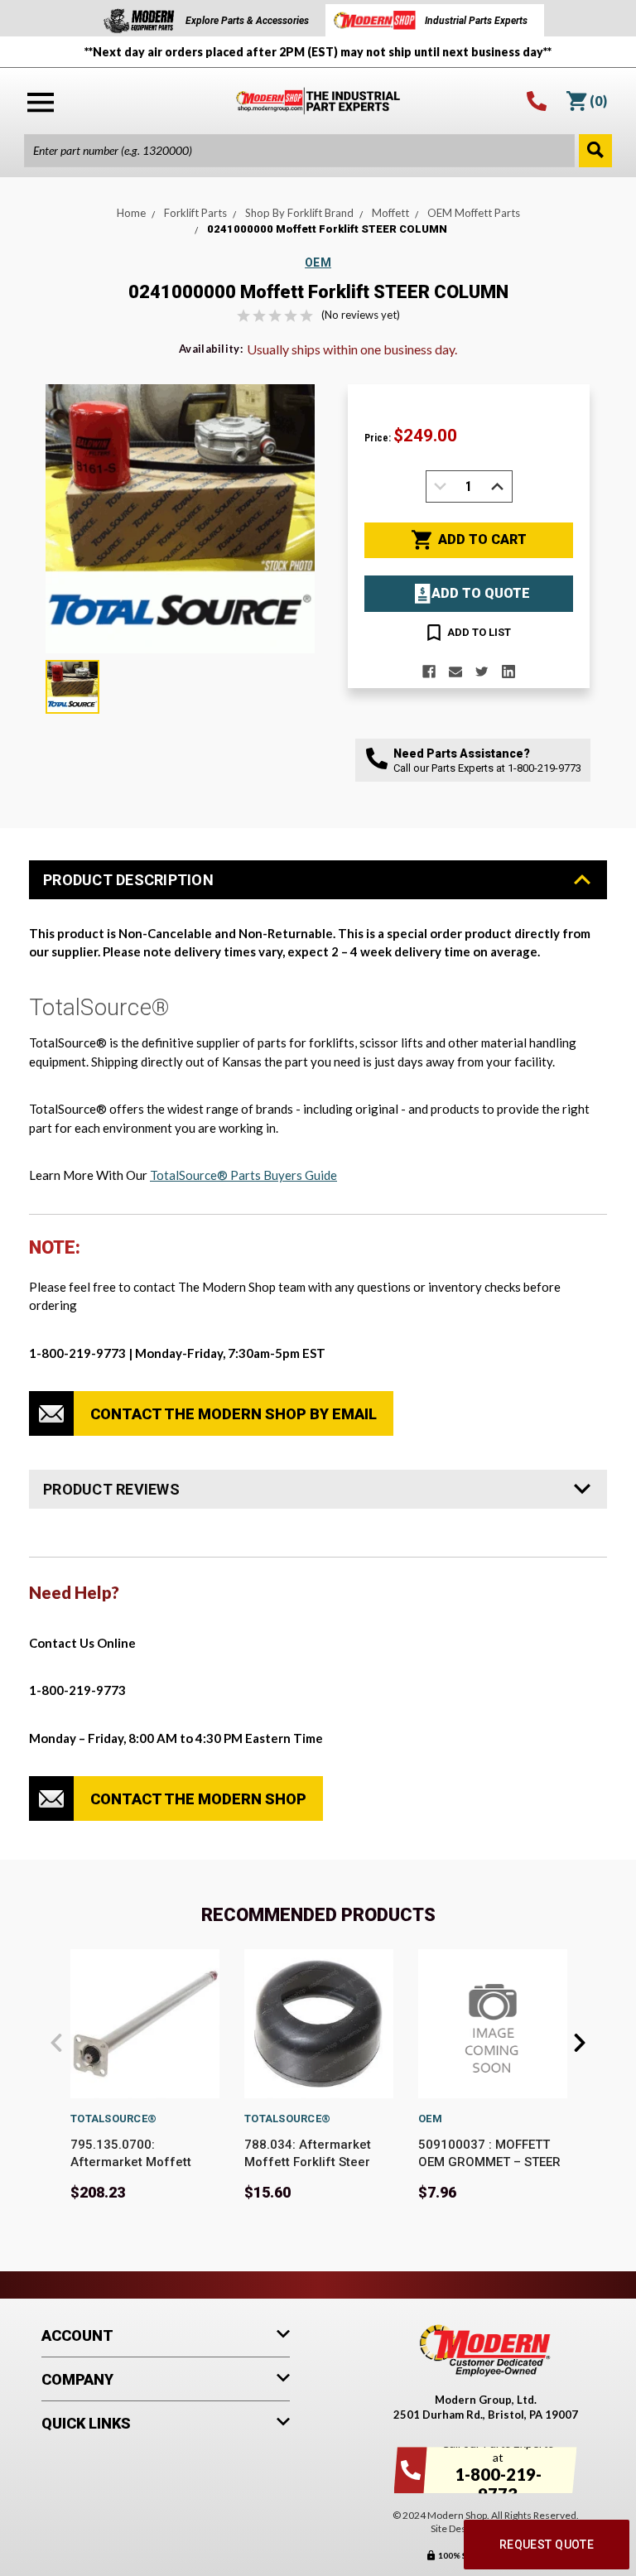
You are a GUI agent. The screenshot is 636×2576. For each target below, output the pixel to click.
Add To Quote (481, 593)
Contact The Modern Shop (198, 1799)
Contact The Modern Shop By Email (234, 1414)
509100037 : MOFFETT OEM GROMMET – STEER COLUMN (489, 2162)
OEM (430, 2119)
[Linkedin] (508, 672)
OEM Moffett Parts (474, 213)
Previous (56, 2043)
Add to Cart (482, 539)
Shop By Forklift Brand (299, 213)
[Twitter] (482, 672)
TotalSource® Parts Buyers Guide (243, 1175)
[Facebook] (429, 672)
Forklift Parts (195, 213)
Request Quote (547, 2545)
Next (580, 2043)
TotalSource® (113, 2119)
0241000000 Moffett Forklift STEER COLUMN (327, 229)
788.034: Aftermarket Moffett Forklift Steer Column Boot (308, 2162)
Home (131, 213)
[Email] (455, 672)
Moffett (390, 213)
